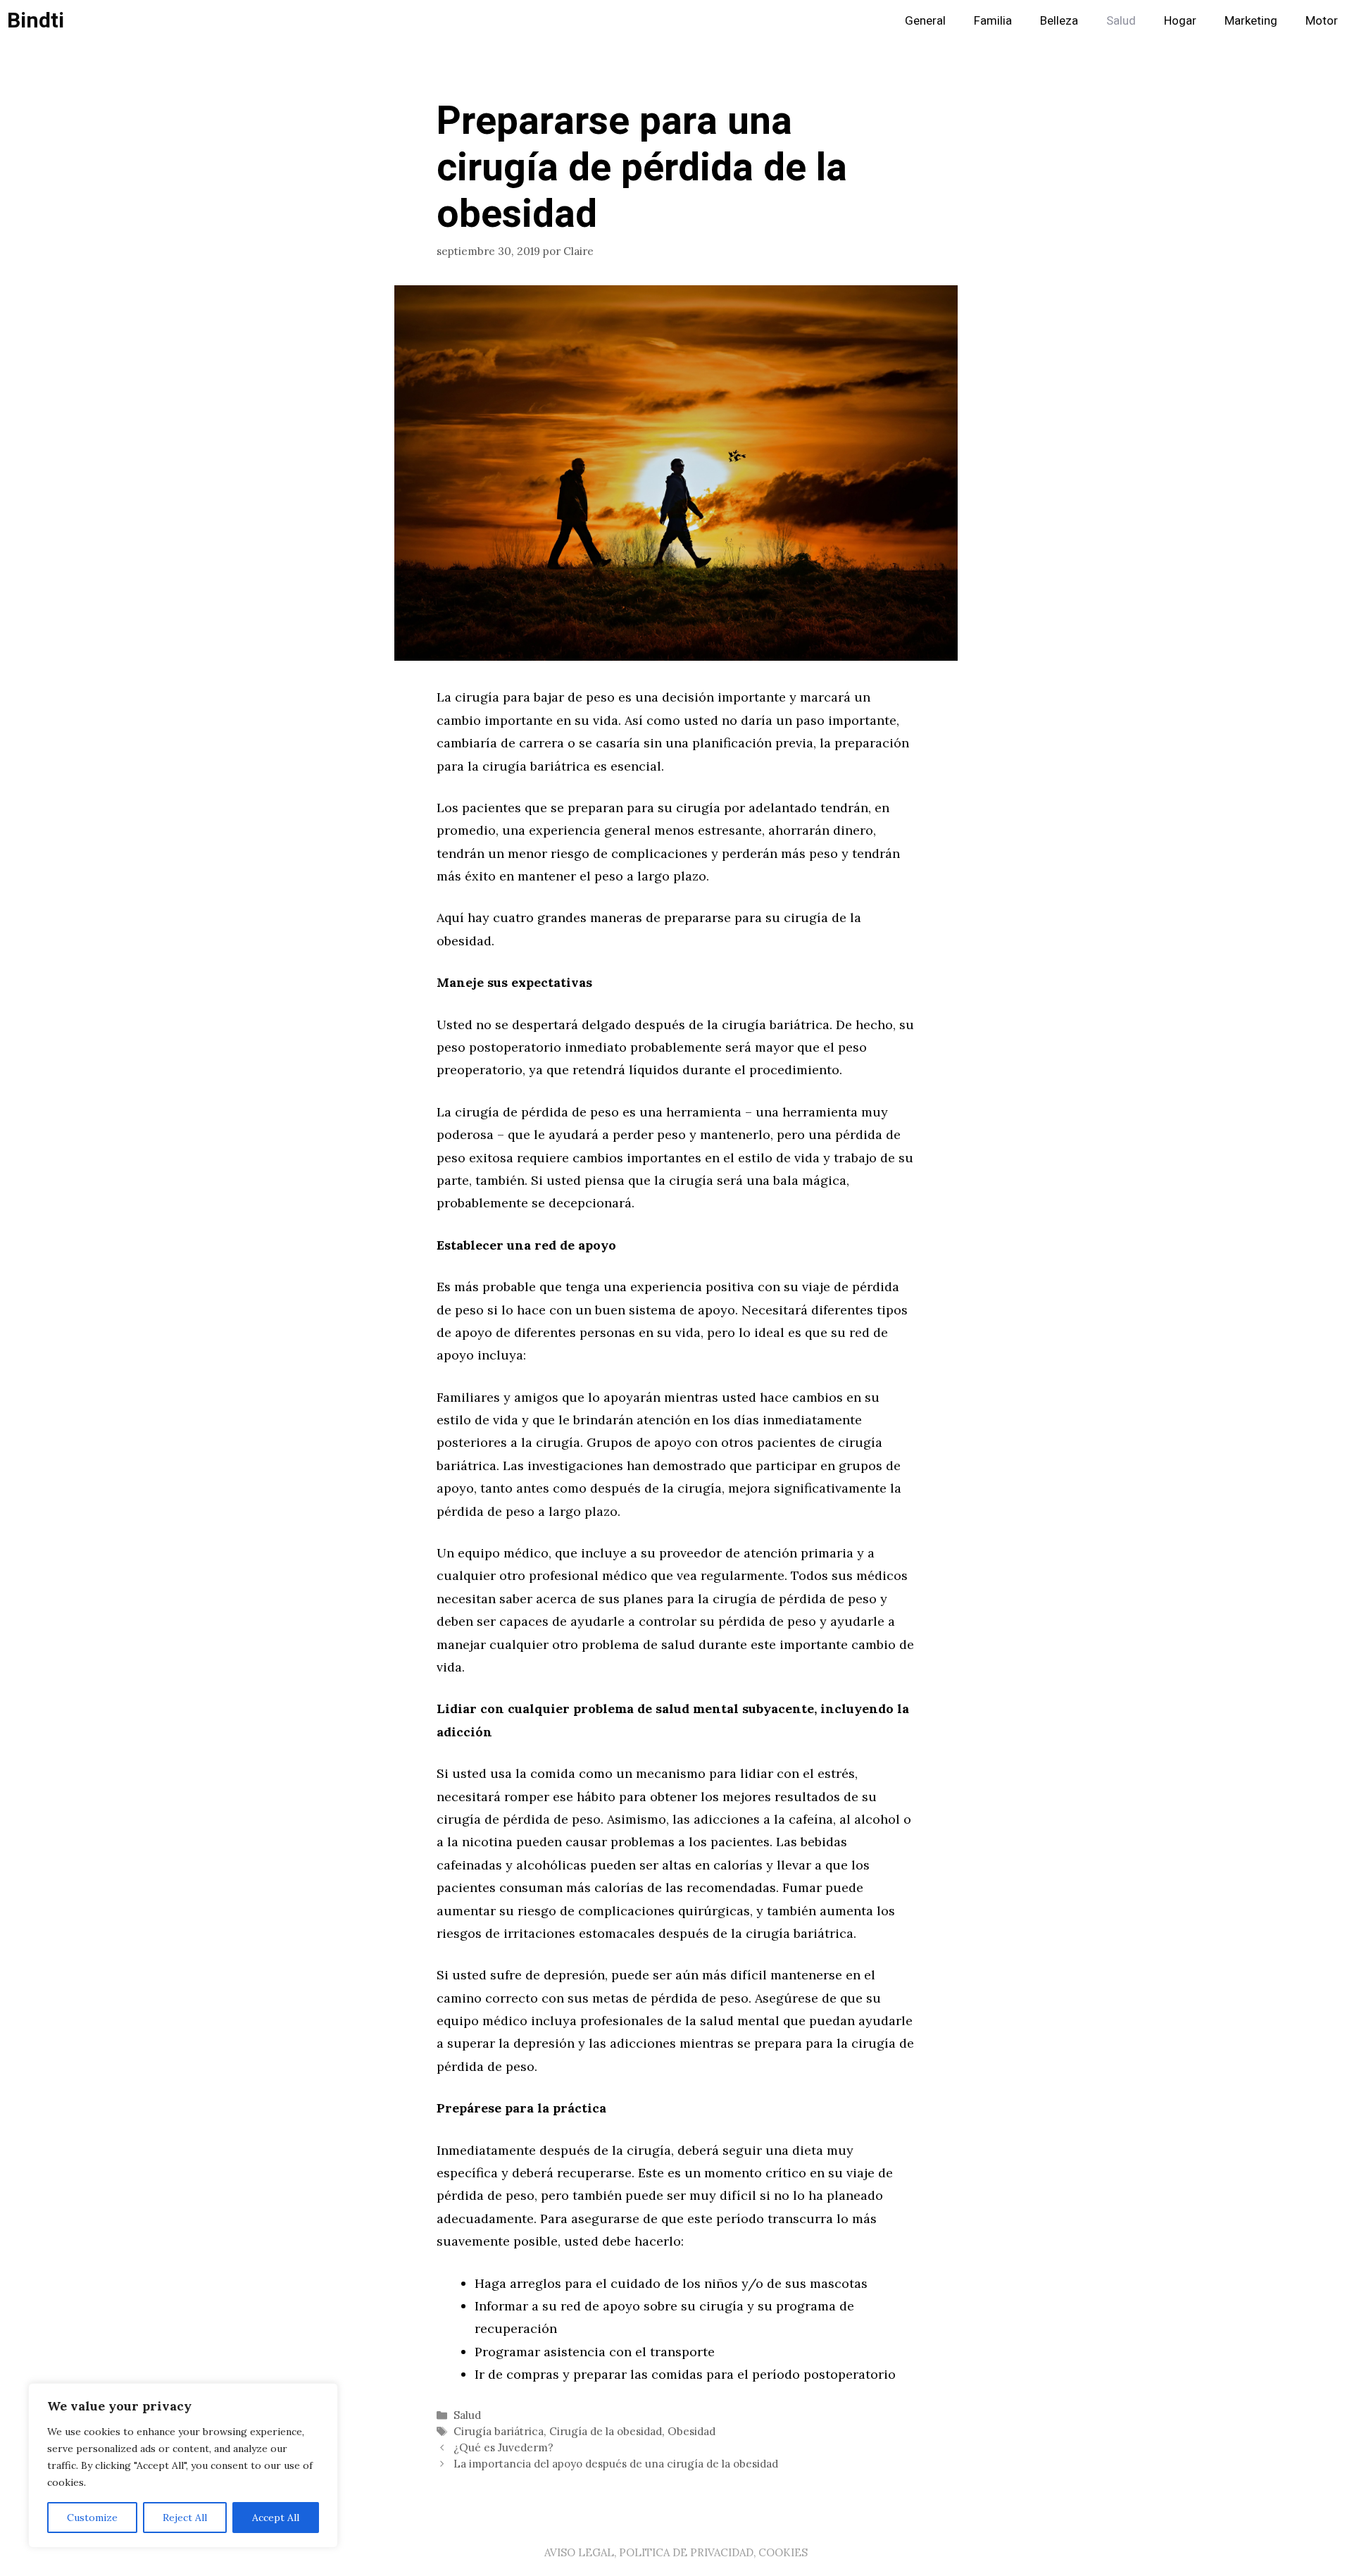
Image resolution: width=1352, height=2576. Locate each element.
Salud (1121, 21)
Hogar (1180, 21)
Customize (92, 2518)
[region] (183, 2465)
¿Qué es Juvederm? (503, 2447)
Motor (1322, 21)
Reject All (185, 2518)
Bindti (36, 21)
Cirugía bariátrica (499, 2431)
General (925, 21)
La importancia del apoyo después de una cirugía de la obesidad (616, 2464)
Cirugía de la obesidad (606, 2431)
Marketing (1251, 21)
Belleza (1059, 21)
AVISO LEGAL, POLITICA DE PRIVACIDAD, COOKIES (676, 2552)
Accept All (276, 2518)
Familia (993, 21)
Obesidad (691, 2431)
